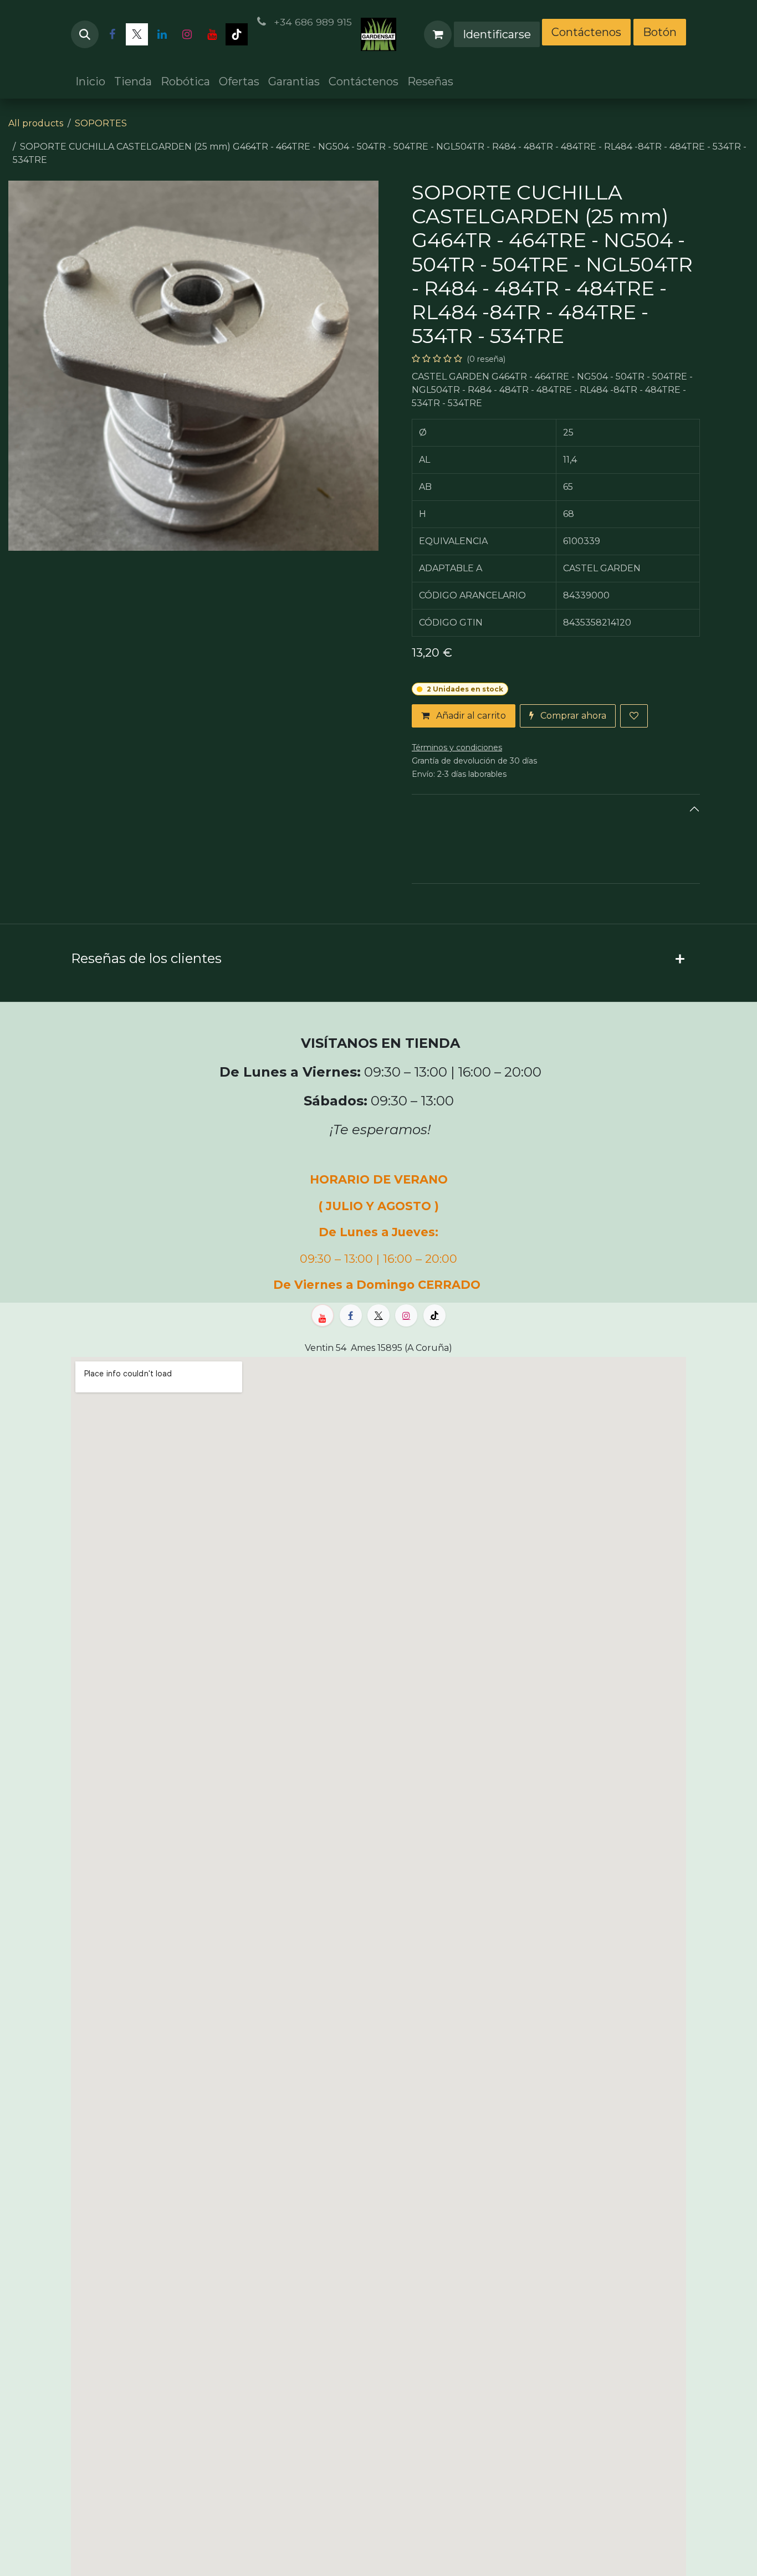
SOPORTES (101, 123)
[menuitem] (90, 81)
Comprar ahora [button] (572, 716)
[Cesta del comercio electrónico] (438, 34)
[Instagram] (187, 34)
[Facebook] (112, 34)
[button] (85, 34)
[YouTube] (212, 34)
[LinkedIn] (162, 34)
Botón (660, 32)
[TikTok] (237, 34)
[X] (137, 34)
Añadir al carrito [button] (470, 716)
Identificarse (497, 34)
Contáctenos (586, 32)
